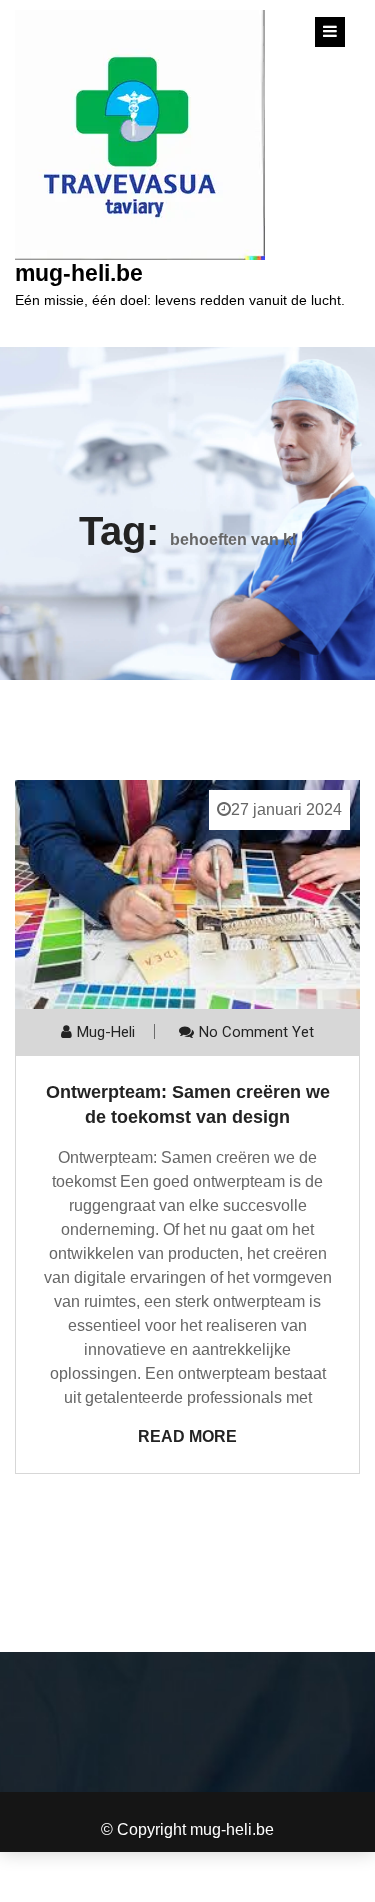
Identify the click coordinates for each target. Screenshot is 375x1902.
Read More (187, 1436)
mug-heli (106, 1032)
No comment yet (256, 1032)
